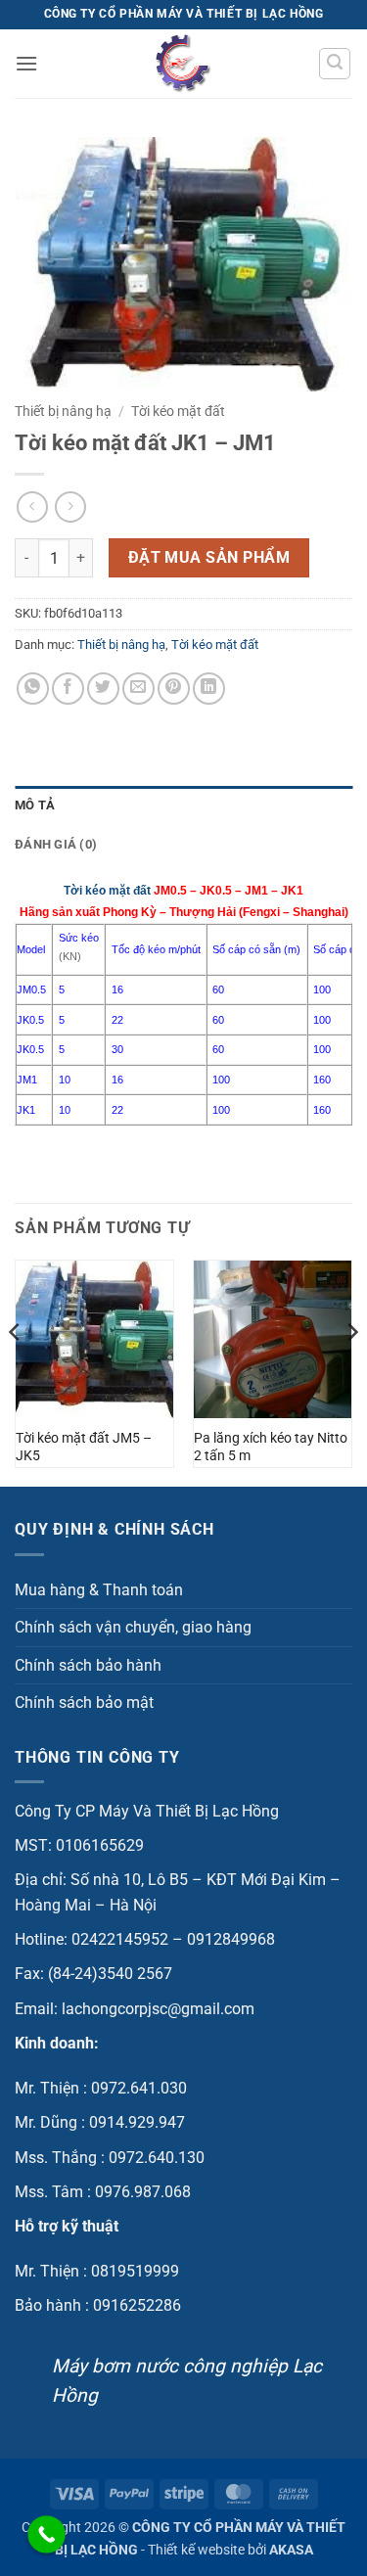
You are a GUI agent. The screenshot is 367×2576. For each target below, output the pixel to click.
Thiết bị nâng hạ (63, 411)
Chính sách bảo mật (84, 1702)
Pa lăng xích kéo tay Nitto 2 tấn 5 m (271, 1447)
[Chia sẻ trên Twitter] (103, 689)
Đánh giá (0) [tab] (56, 844)
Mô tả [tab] (35, 805)
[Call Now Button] (46, 2534)
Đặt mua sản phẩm (209, 558)
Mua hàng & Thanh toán (99, 1590)
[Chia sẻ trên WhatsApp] (33, 689)
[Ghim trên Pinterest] (174, 689)
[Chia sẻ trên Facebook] (68, 689)
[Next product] (32, 506)
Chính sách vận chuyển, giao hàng (133, 1627)
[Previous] (16, 1371)
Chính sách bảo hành (88, 1665)
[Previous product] (70, 506)
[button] (26, 63)
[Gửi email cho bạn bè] (138, 689)
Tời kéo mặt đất (178, 411)
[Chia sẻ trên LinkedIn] (209, 689)
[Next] (351, 1371)
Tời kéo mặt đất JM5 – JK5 (84, 1447)
